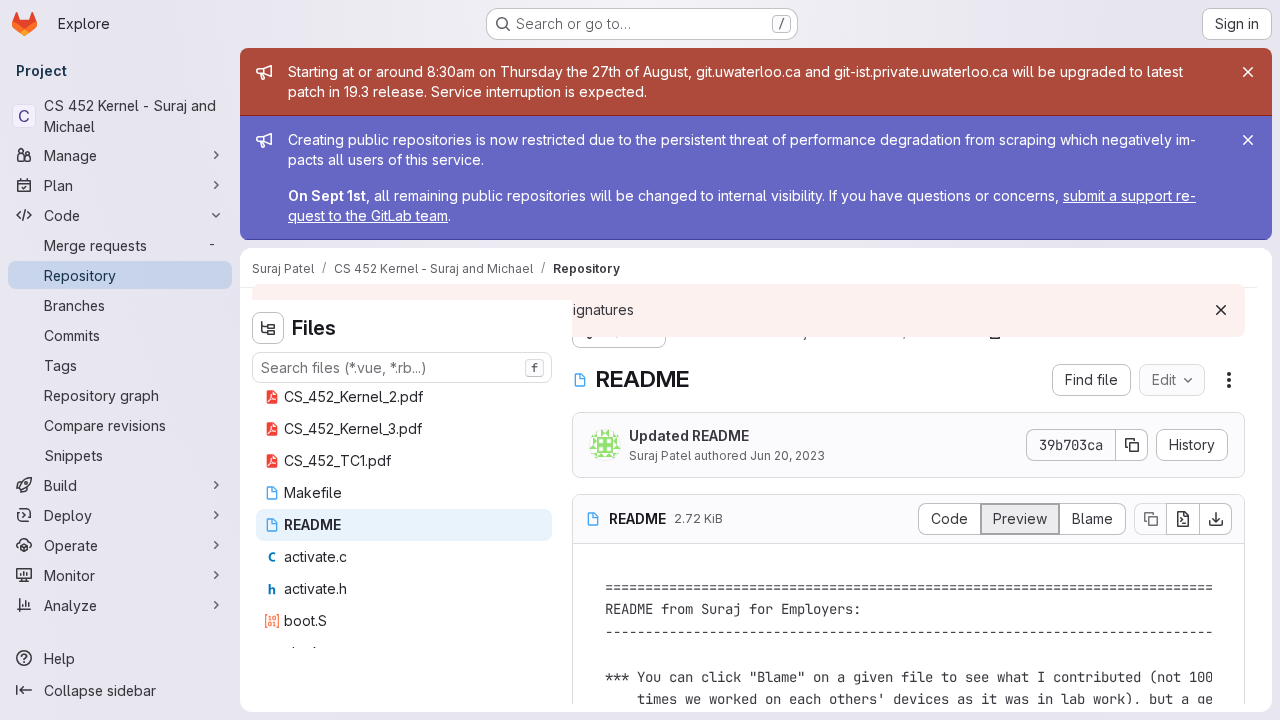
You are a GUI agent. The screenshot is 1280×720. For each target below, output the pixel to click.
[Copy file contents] (1150, 519)
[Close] (1248, 72)
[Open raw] (1183, 519)
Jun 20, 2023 (787, 455)
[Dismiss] (1221, 310)
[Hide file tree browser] (268, 328)
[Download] (1216, 519)
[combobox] (402, 367)
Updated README (689, 435)
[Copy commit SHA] (1132, 445)
